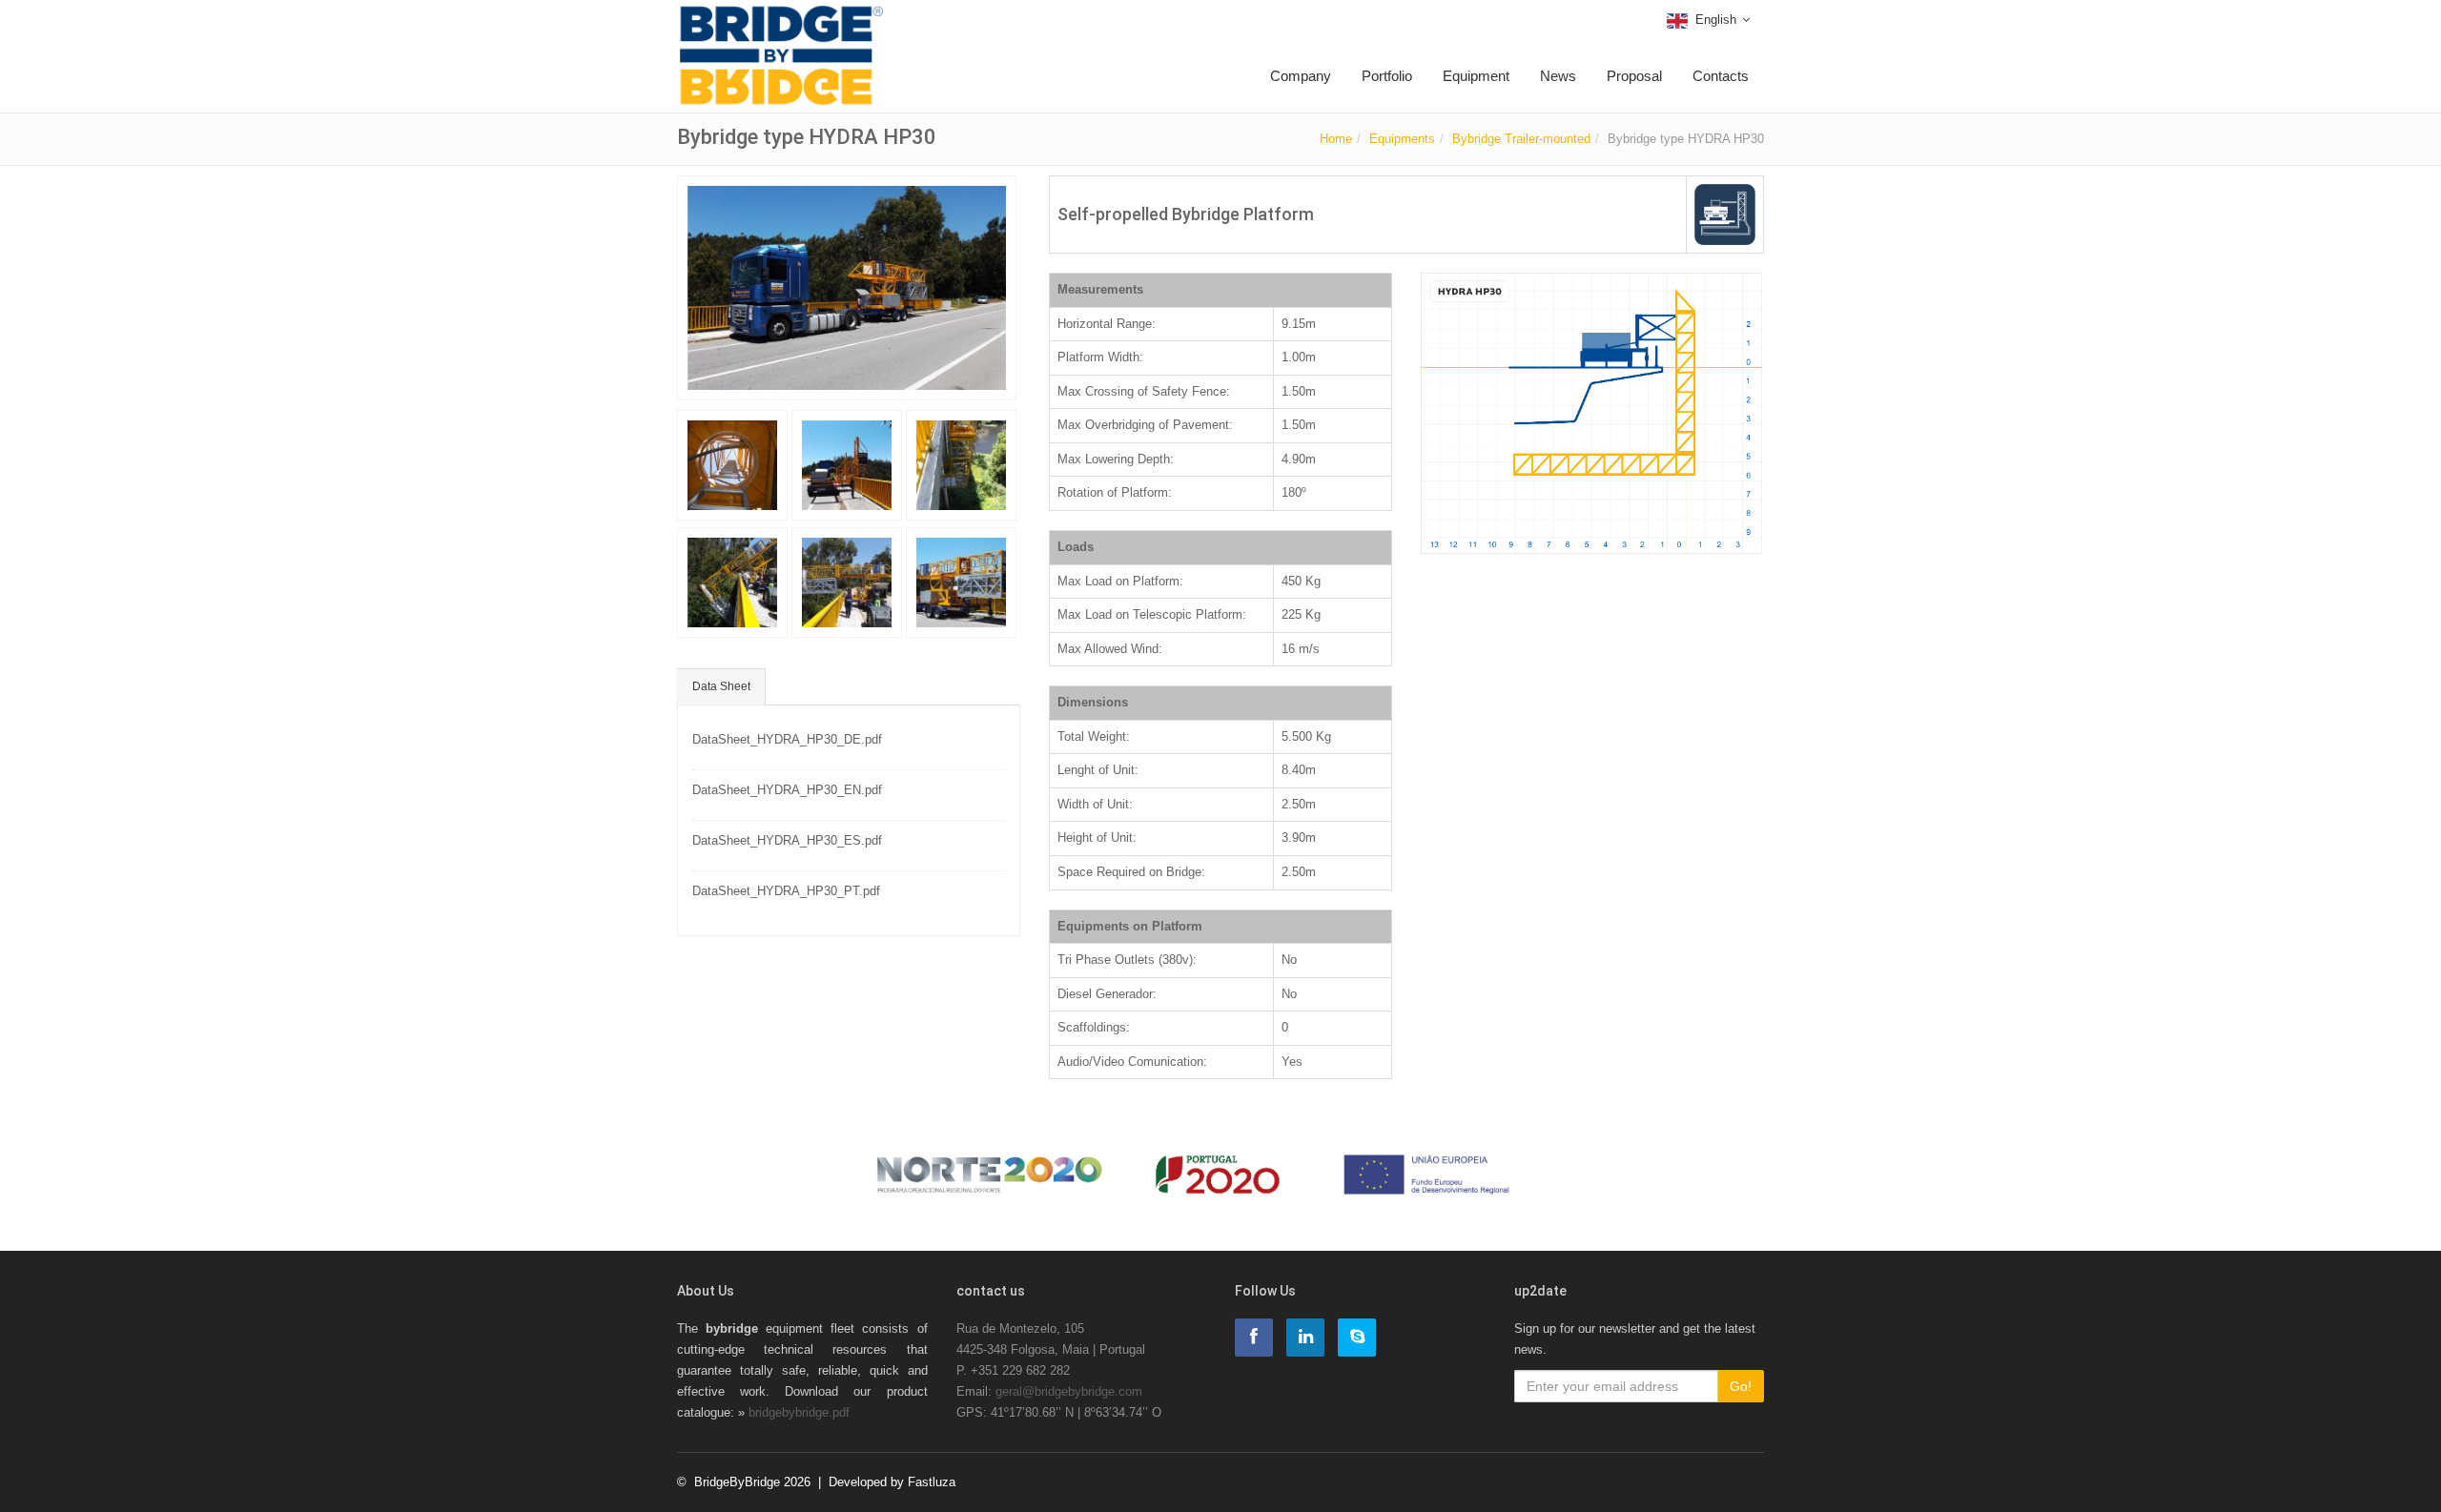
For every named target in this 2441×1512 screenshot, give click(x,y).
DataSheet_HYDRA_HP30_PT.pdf (786, 891)
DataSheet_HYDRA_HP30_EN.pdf (787, 790)
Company (1301, 76)
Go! (1741, 1386)
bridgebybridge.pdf (799, 1412)
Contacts (1721, 76)
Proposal (1634, 76)
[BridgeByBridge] (781, 26)
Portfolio (1387, 76)
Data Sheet (721, 686)
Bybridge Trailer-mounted (1521, 139)
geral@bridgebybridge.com (1069, 1391)
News (1558, 76)
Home (1336, 139)
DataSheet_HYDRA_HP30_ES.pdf (787, 840)
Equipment (1476, 76)
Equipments (1402, 139)
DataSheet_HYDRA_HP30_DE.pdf (787, 739)
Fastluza (932, 1482)
